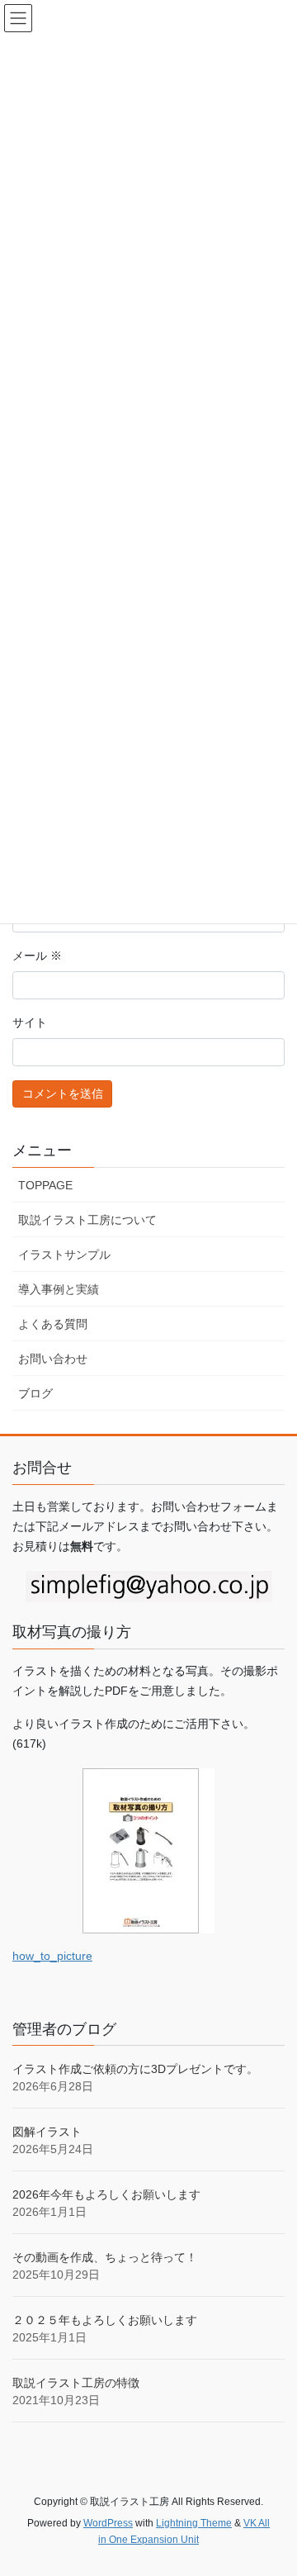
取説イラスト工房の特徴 (76, 2383)
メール (37, 956)
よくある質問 (53, 1324)
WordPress (108, 2523)
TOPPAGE (45, 1185)
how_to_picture (52, 1956)
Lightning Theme (194, 2523)
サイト (30, 1022)
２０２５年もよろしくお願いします (105, 2320)
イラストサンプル (64, 1255)
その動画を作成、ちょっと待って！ (105, 2257)
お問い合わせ (53, 1359)
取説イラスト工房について (87, 1220)
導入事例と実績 (59, 1289)
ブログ (35, 1393)
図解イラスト (47, 2132)
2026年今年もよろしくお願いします (106, 2194)
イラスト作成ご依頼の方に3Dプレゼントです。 (135, 2069)
